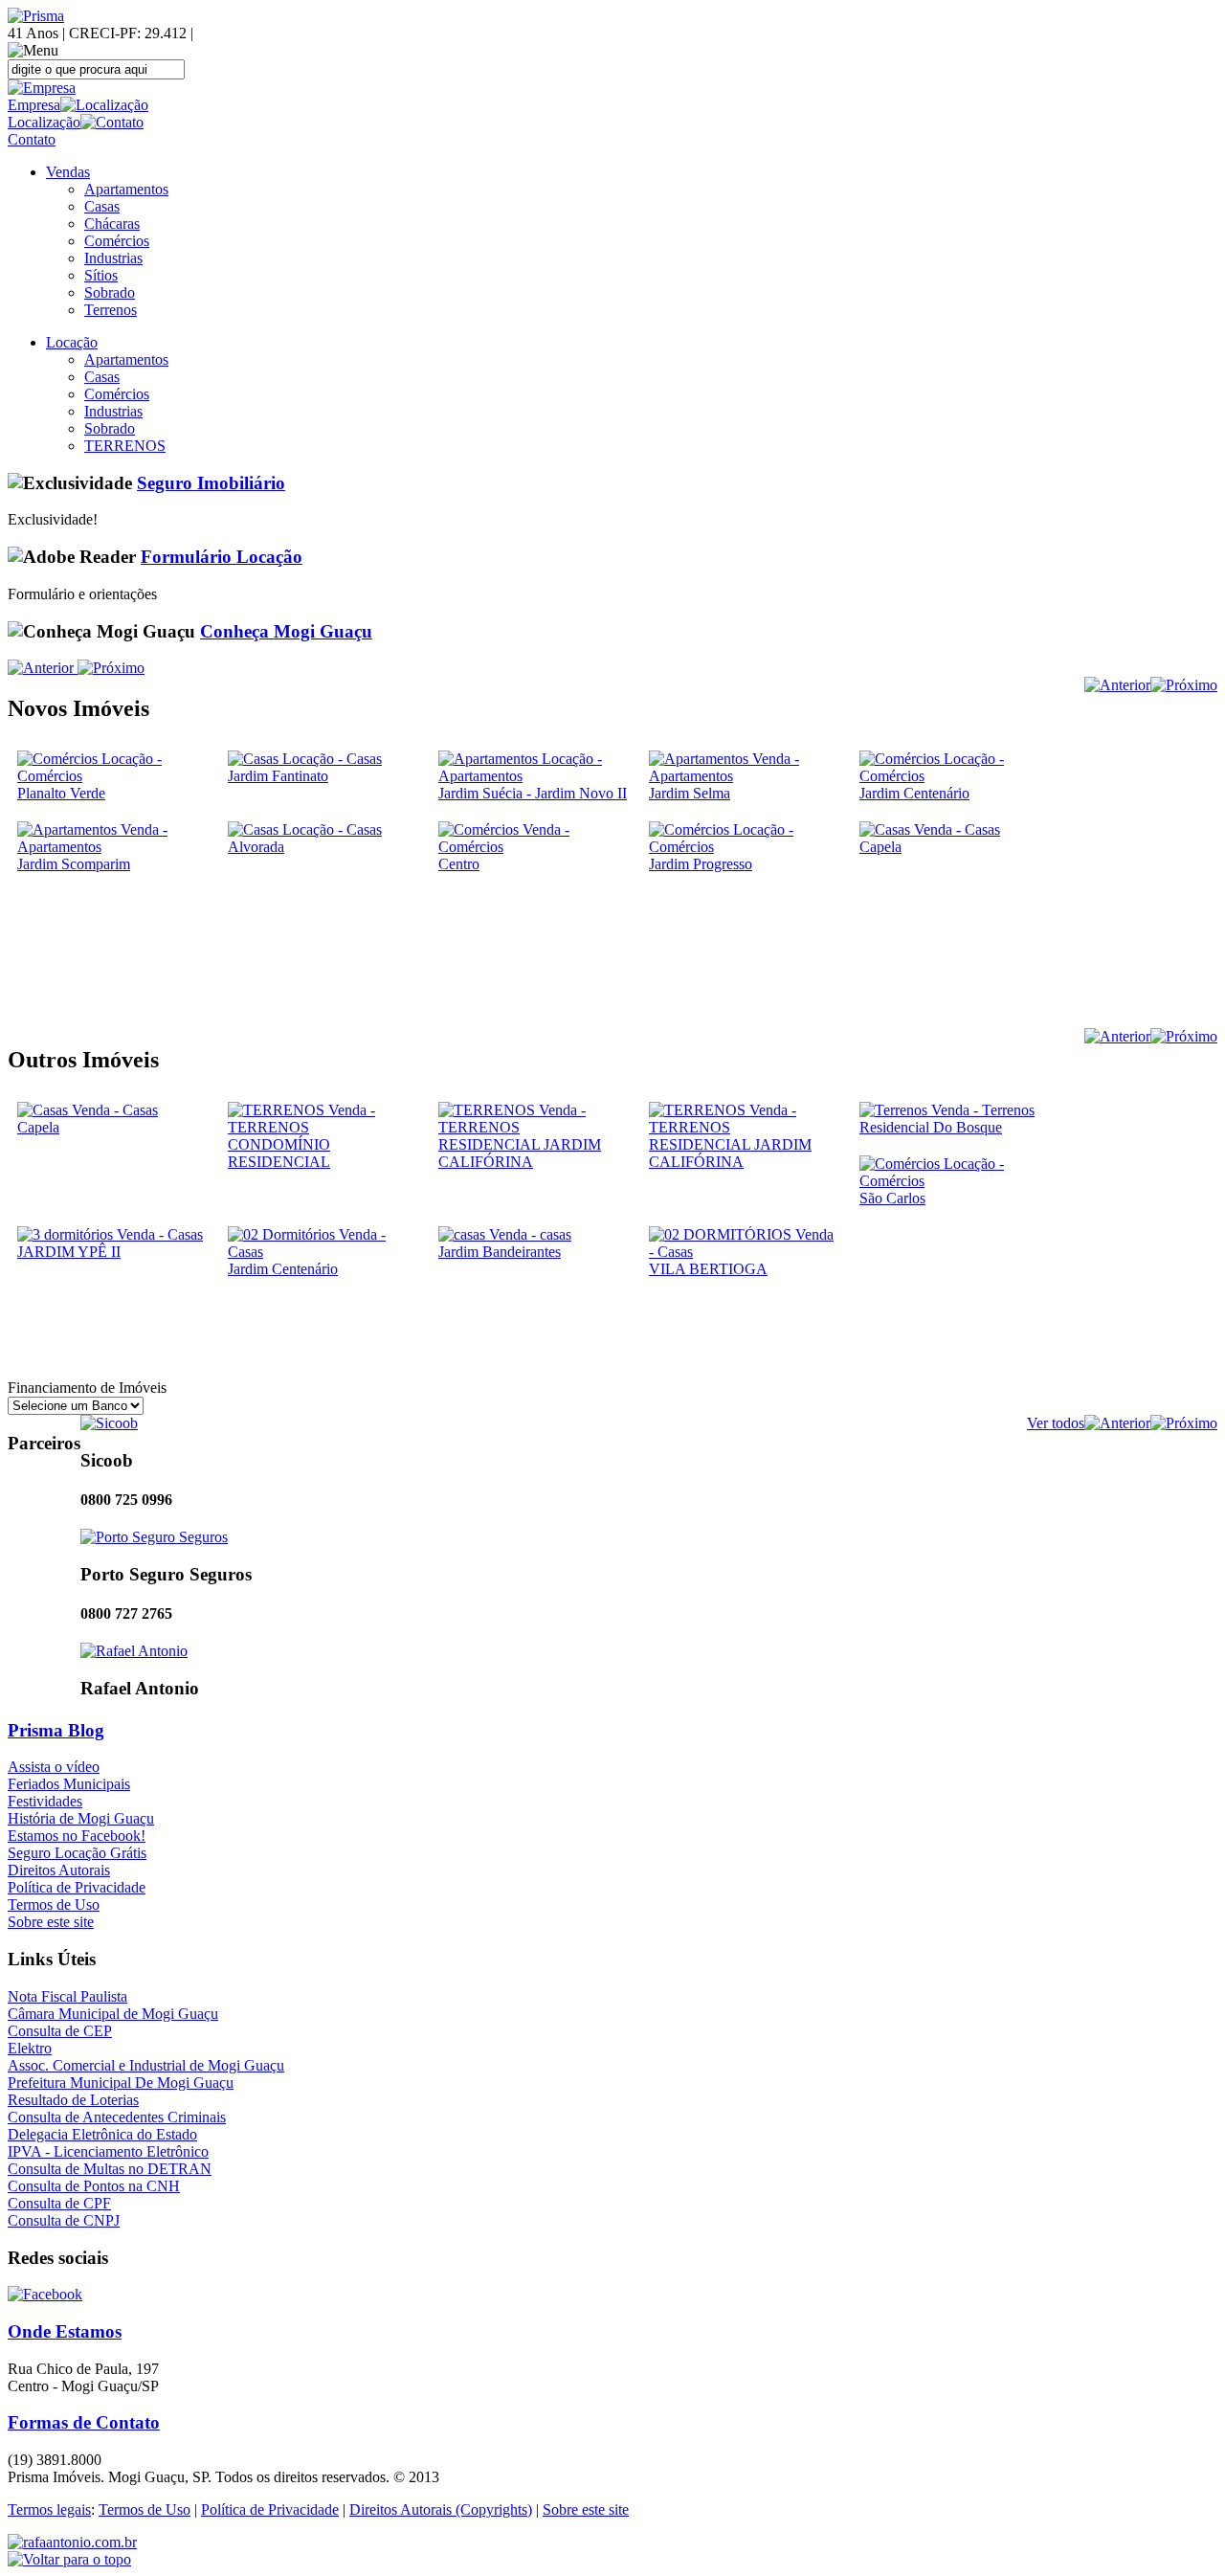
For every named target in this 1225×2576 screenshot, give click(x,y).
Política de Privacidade (77, 1887)
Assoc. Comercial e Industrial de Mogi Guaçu (146, 2065)
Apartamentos (126, 189)
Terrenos (111, 310)
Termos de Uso (54, 1904)
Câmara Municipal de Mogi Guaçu (113, 2014)
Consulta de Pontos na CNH (94, 2186)
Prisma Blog (56, 1730)
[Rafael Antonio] (134, 1651)
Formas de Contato (84, 2422)
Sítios (101, 275)
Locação (72, 342)
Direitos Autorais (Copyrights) (441, 2509)
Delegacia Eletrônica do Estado (102, 2134)
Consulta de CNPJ (64, 2220)
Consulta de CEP (60, 2031)
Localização (44, 122)
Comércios (117, 241)
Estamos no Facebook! (77, 1836)
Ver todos (1056, 1423)
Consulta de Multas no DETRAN (110, 2169)
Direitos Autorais (59, 1870)
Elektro (30, 2048)
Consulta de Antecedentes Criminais (117, 2117)
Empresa (34, 105)
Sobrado (110, 292)
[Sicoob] (109, 1423)
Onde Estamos (65, 2331)
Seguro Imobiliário (211, 483)
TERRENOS (125, 446)
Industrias (113, 258)
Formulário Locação (222, 557)
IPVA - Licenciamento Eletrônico (108, 2151)
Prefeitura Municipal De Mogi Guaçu (121, 2083)
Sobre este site (51, 1922)
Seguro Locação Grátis (77, 1853)
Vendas (68, 172)
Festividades (45, 1801)
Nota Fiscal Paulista (67, 1996)
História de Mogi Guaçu (81, 1818)
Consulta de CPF (59, 2203)
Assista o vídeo (54, 1767)
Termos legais (49, 2509)
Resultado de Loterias (73, 2100)
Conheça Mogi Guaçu (286, 631)
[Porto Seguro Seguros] (154, 1537)
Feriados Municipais (69, 1784)
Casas (102, 206)
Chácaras (112, 224)
